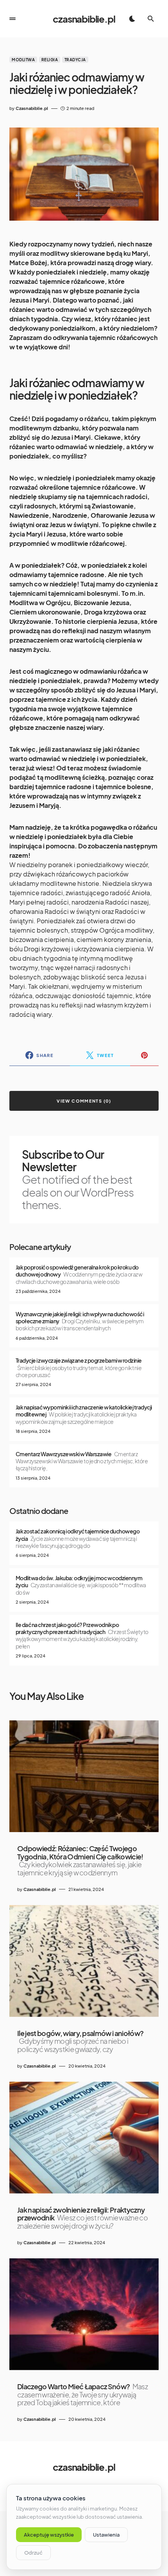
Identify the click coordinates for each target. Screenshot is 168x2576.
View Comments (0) (84, 1101)
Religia (50, 60)
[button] (13, 19)
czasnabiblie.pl (84, 19)
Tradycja (75, 60)
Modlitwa (23, 60)
